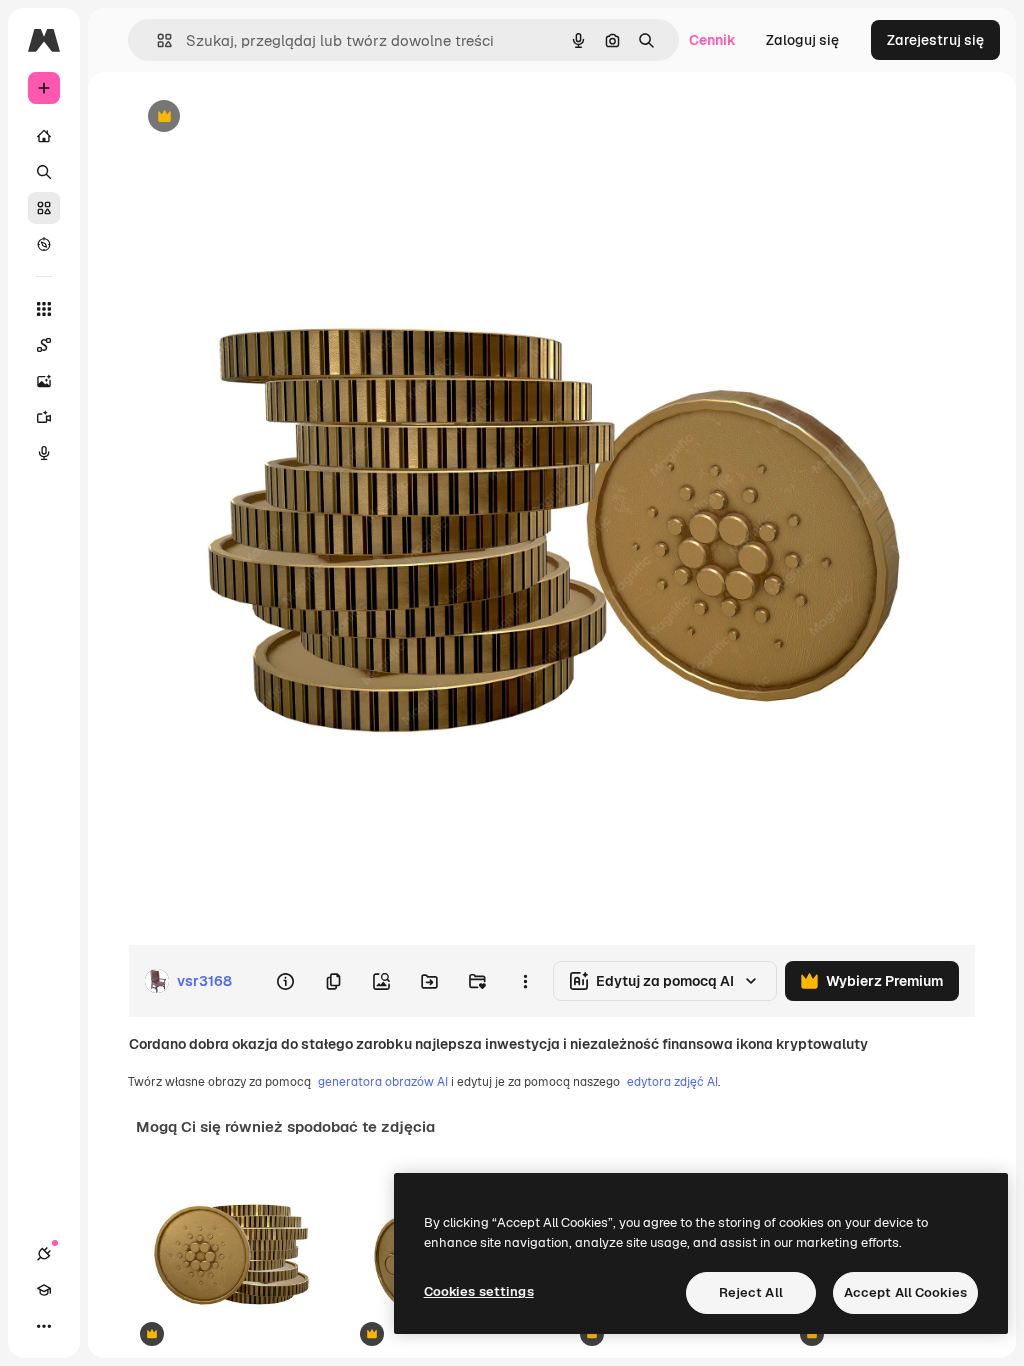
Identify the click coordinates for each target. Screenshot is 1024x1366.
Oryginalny (266, 117)
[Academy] (44, 1290)
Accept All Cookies (905, 1292)
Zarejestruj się (935, 40)
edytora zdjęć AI (672, 1082)
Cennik (712, 40)
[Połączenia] (44, 1254)
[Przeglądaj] (44, 244)
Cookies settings (479, 1291)
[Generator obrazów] (44, 381)
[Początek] (44, 136)
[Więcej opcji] (525, 981)
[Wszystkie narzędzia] (44, 309)
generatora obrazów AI (383, 1082)
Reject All (751, 1292)
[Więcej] (44, 1326)
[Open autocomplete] (156, 40)
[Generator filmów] (44, 417)
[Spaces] (44, 345)
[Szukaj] (44, 172)
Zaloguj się (802, 40)
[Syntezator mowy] (44, 453)
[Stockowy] (44, 208)
